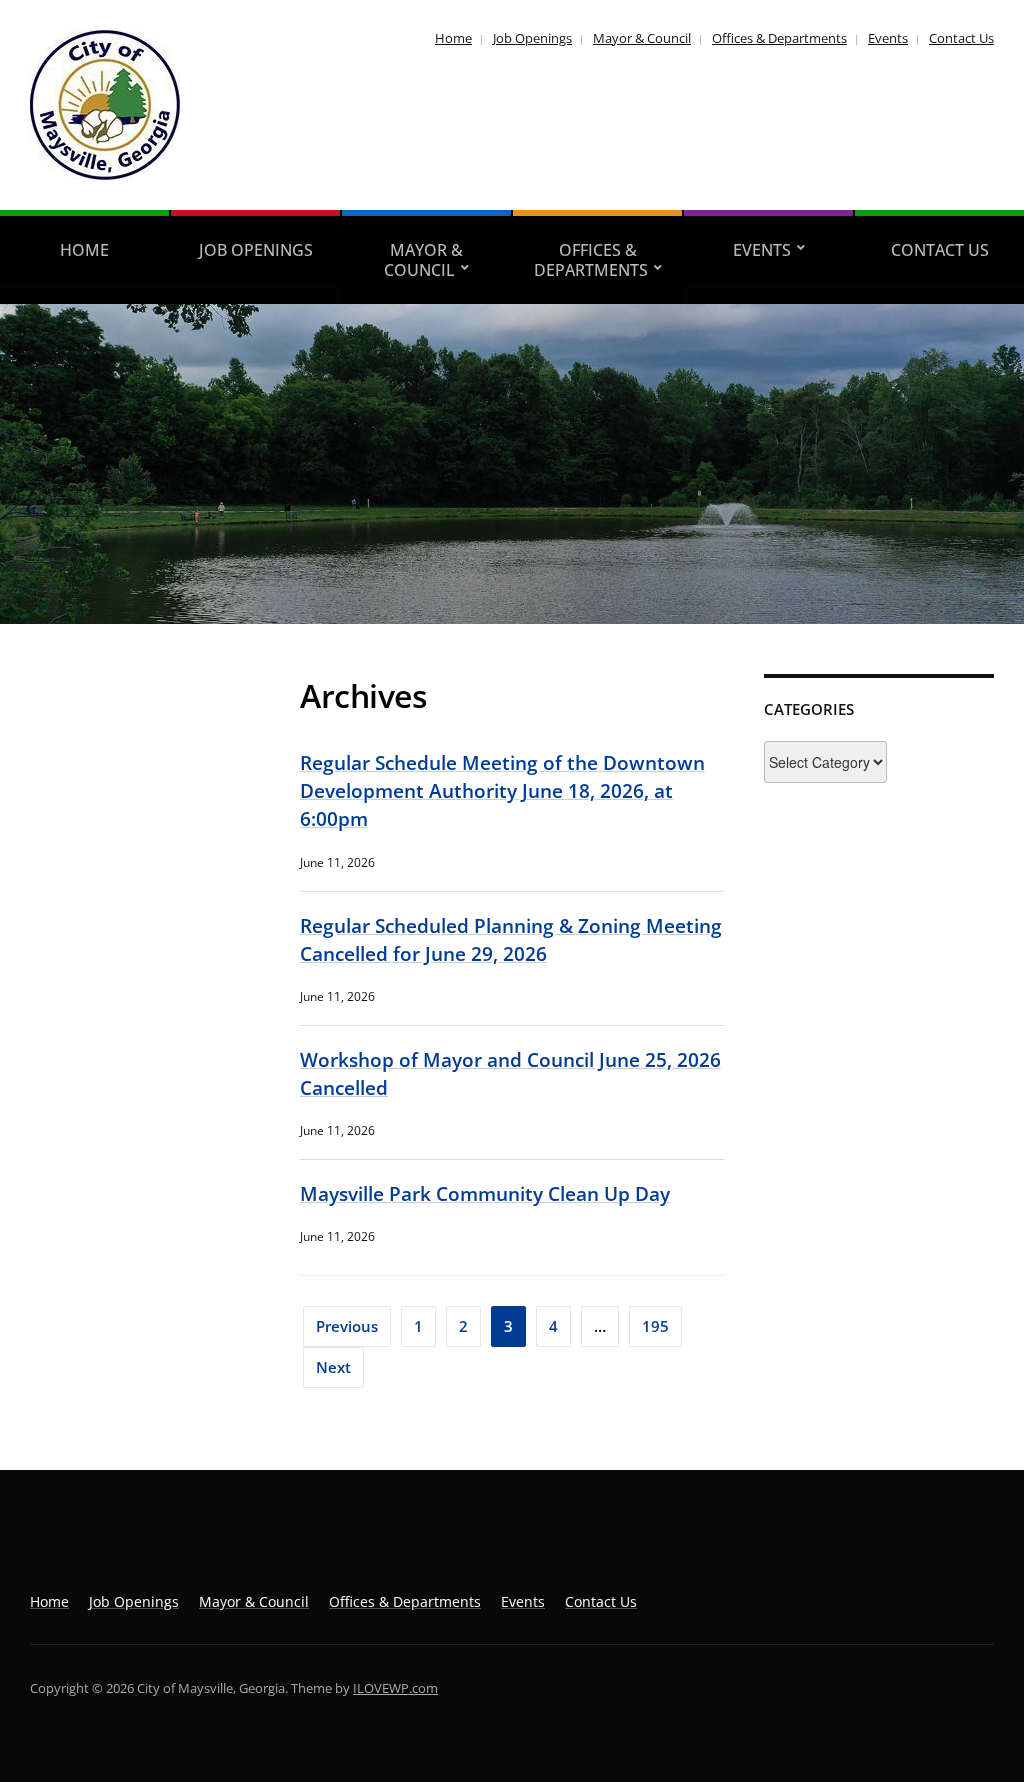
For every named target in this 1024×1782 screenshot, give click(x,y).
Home (453, 38)
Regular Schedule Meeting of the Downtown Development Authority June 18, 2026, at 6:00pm (502, 790)
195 (655, 1326)
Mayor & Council (642, 38)
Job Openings (532, 38)
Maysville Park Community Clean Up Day (485, 1193)
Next (333, 1367)
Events (888, 38)
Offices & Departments (779, 38)
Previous (347, 1326)
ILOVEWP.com (395, 1688)
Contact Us (961, 38)
